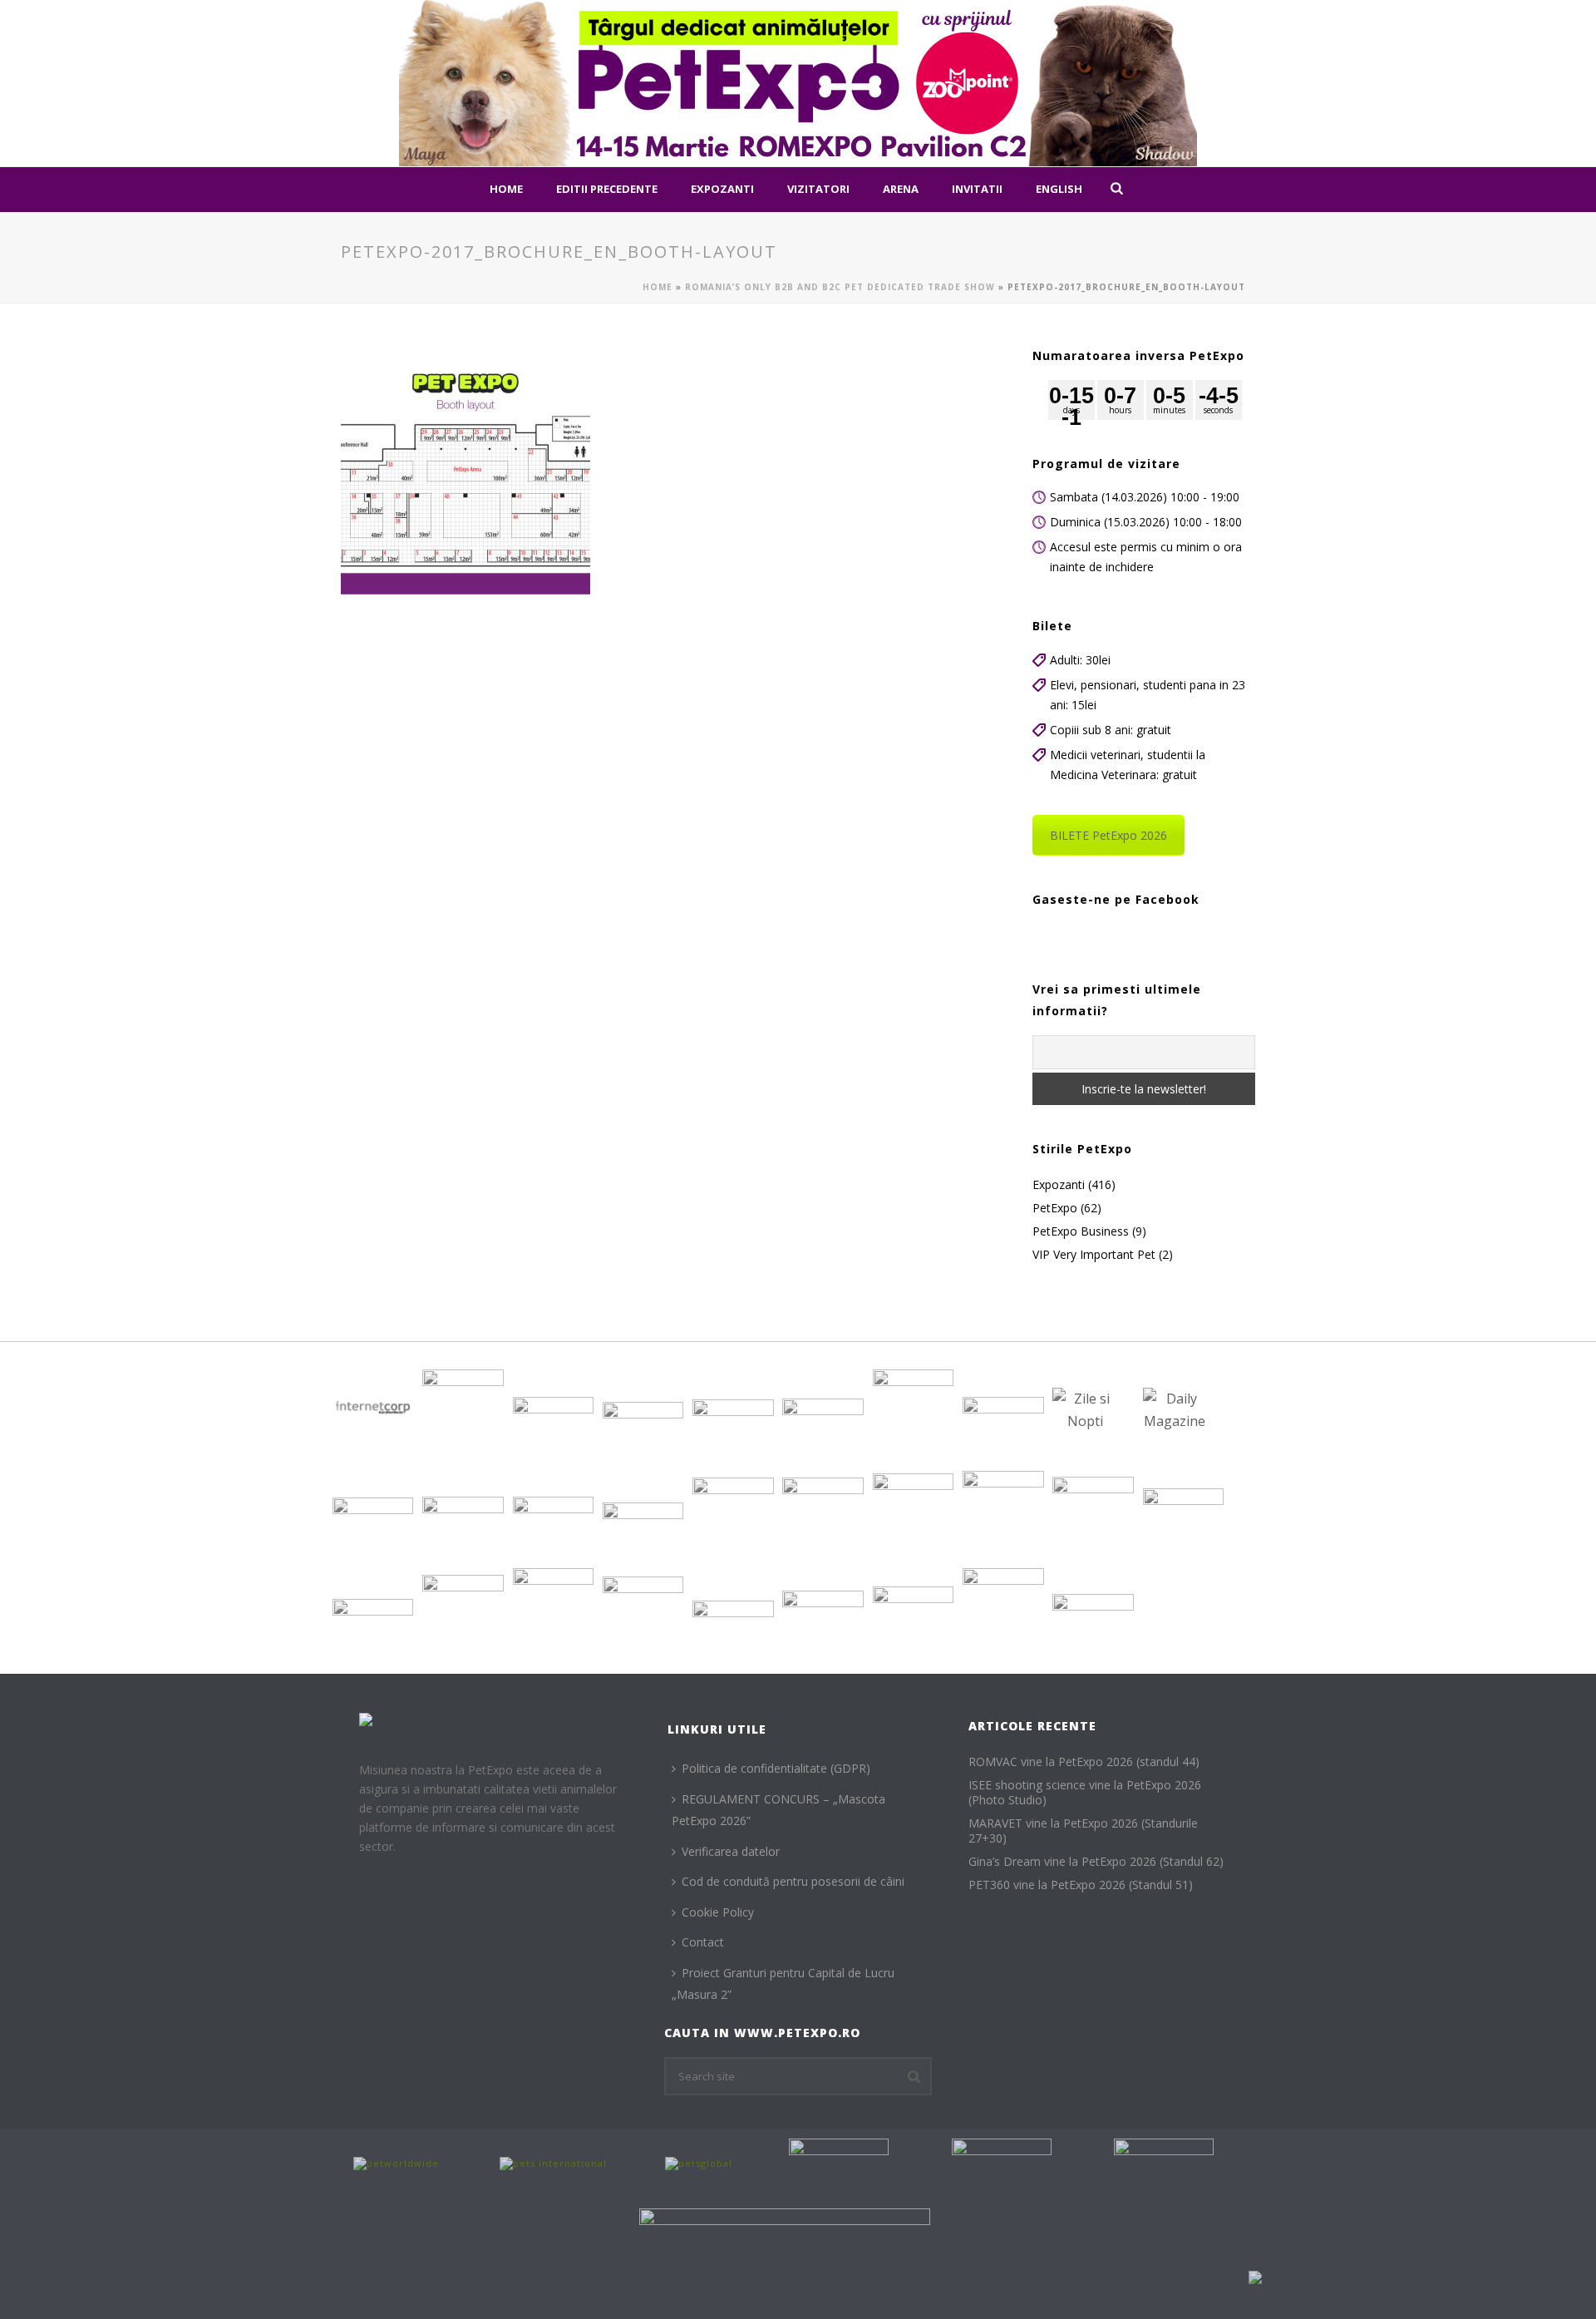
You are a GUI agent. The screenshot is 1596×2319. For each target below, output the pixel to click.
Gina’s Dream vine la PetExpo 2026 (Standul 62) (1096, 1862)
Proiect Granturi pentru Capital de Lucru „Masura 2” (783, 1984)
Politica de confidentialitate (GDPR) (776, 1768)
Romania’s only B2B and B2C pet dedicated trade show (840, 287)
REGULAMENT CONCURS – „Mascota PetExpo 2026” (778, 1810)
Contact (703, 1942)
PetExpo (1055, 1208)
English (1059, 189)
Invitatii (977, 189)
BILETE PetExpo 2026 (1108, 835)
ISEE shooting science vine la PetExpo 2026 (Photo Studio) (1085, 1793)
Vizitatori (818, 189)
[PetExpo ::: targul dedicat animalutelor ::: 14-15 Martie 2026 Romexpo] (798, 83)
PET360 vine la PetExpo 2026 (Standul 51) (1081, 1885)
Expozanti (722, 189)
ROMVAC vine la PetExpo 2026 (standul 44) (1084, 1762)
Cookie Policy (718, 1912)
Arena (901, 189)
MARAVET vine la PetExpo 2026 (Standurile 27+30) (1083, 1831)
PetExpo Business (1081, 1231)
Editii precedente (607, 189)
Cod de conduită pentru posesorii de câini (793, 1881)
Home (506, 189)
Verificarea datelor (731, 1851)
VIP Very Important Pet (1094, 1255)
